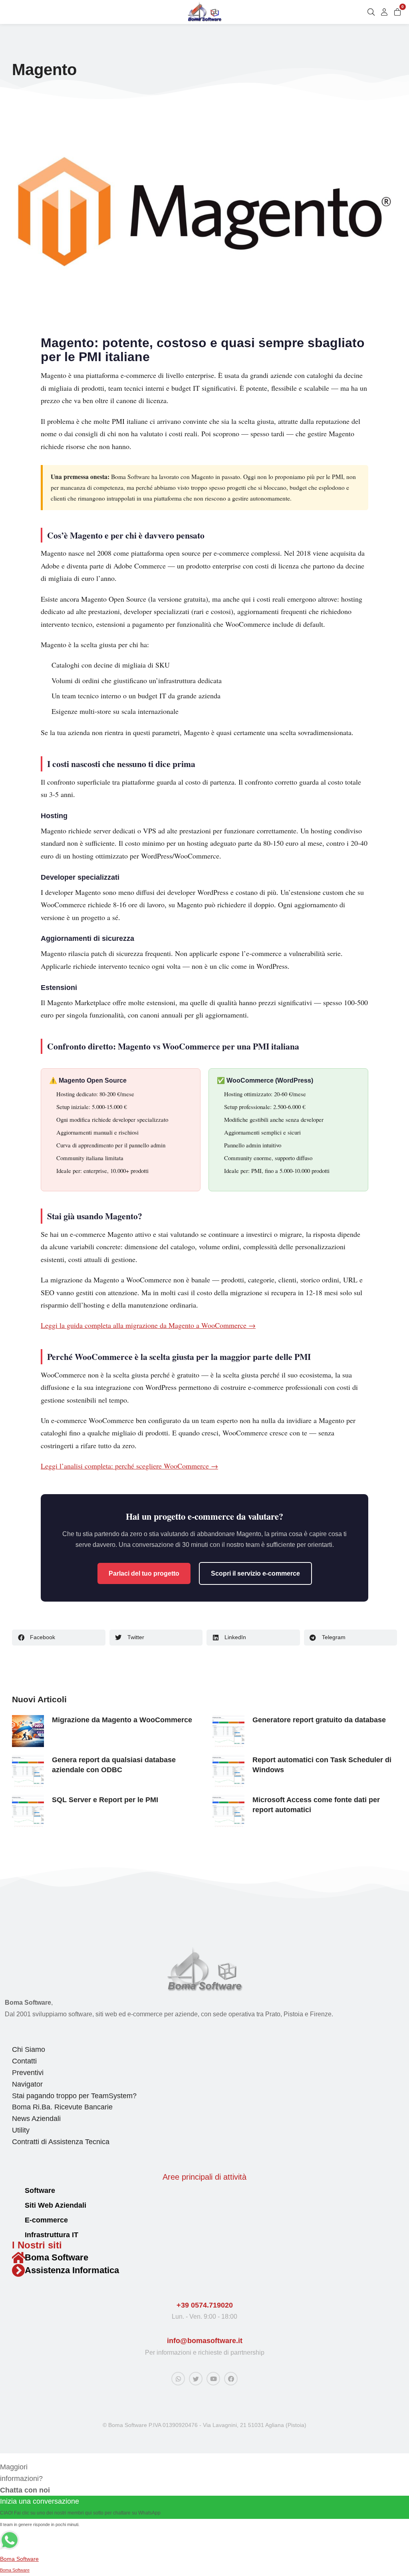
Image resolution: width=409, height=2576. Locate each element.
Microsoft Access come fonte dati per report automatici (316, 1805)
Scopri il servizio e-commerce (255, 1573)
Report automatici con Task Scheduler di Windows (322, 1765)
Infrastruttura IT (52, 2235)
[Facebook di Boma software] (231, 2379)
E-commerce (46, 2220)
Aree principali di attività (204, 2177)
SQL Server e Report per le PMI (105, 1800)
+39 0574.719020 (205, 2305)
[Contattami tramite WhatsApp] (178, 2379)
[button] (59, 1638)
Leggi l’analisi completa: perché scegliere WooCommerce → (129, 1466)
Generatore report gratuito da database (319, 1720)
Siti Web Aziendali (56, 2205)
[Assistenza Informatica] (18, 2270)
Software (40, 2190)
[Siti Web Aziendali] (15, 2206)
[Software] (15, 2191)
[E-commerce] (15, 2221)
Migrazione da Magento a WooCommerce (122, 1720)
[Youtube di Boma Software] (213, 2379)
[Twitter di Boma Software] (196, 2379)
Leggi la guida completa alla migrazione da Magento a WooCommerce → (148, 1325)
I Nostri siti (37, 2245)
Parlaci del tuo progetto (144, 1573)
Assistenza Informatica (72, 2270)
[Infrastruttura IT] (15, 2235)
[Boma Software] (18, 2258)
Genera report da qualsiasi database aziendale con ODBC (114, 1765)
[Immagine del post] (28, 1731)
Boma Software (57, 2257)
